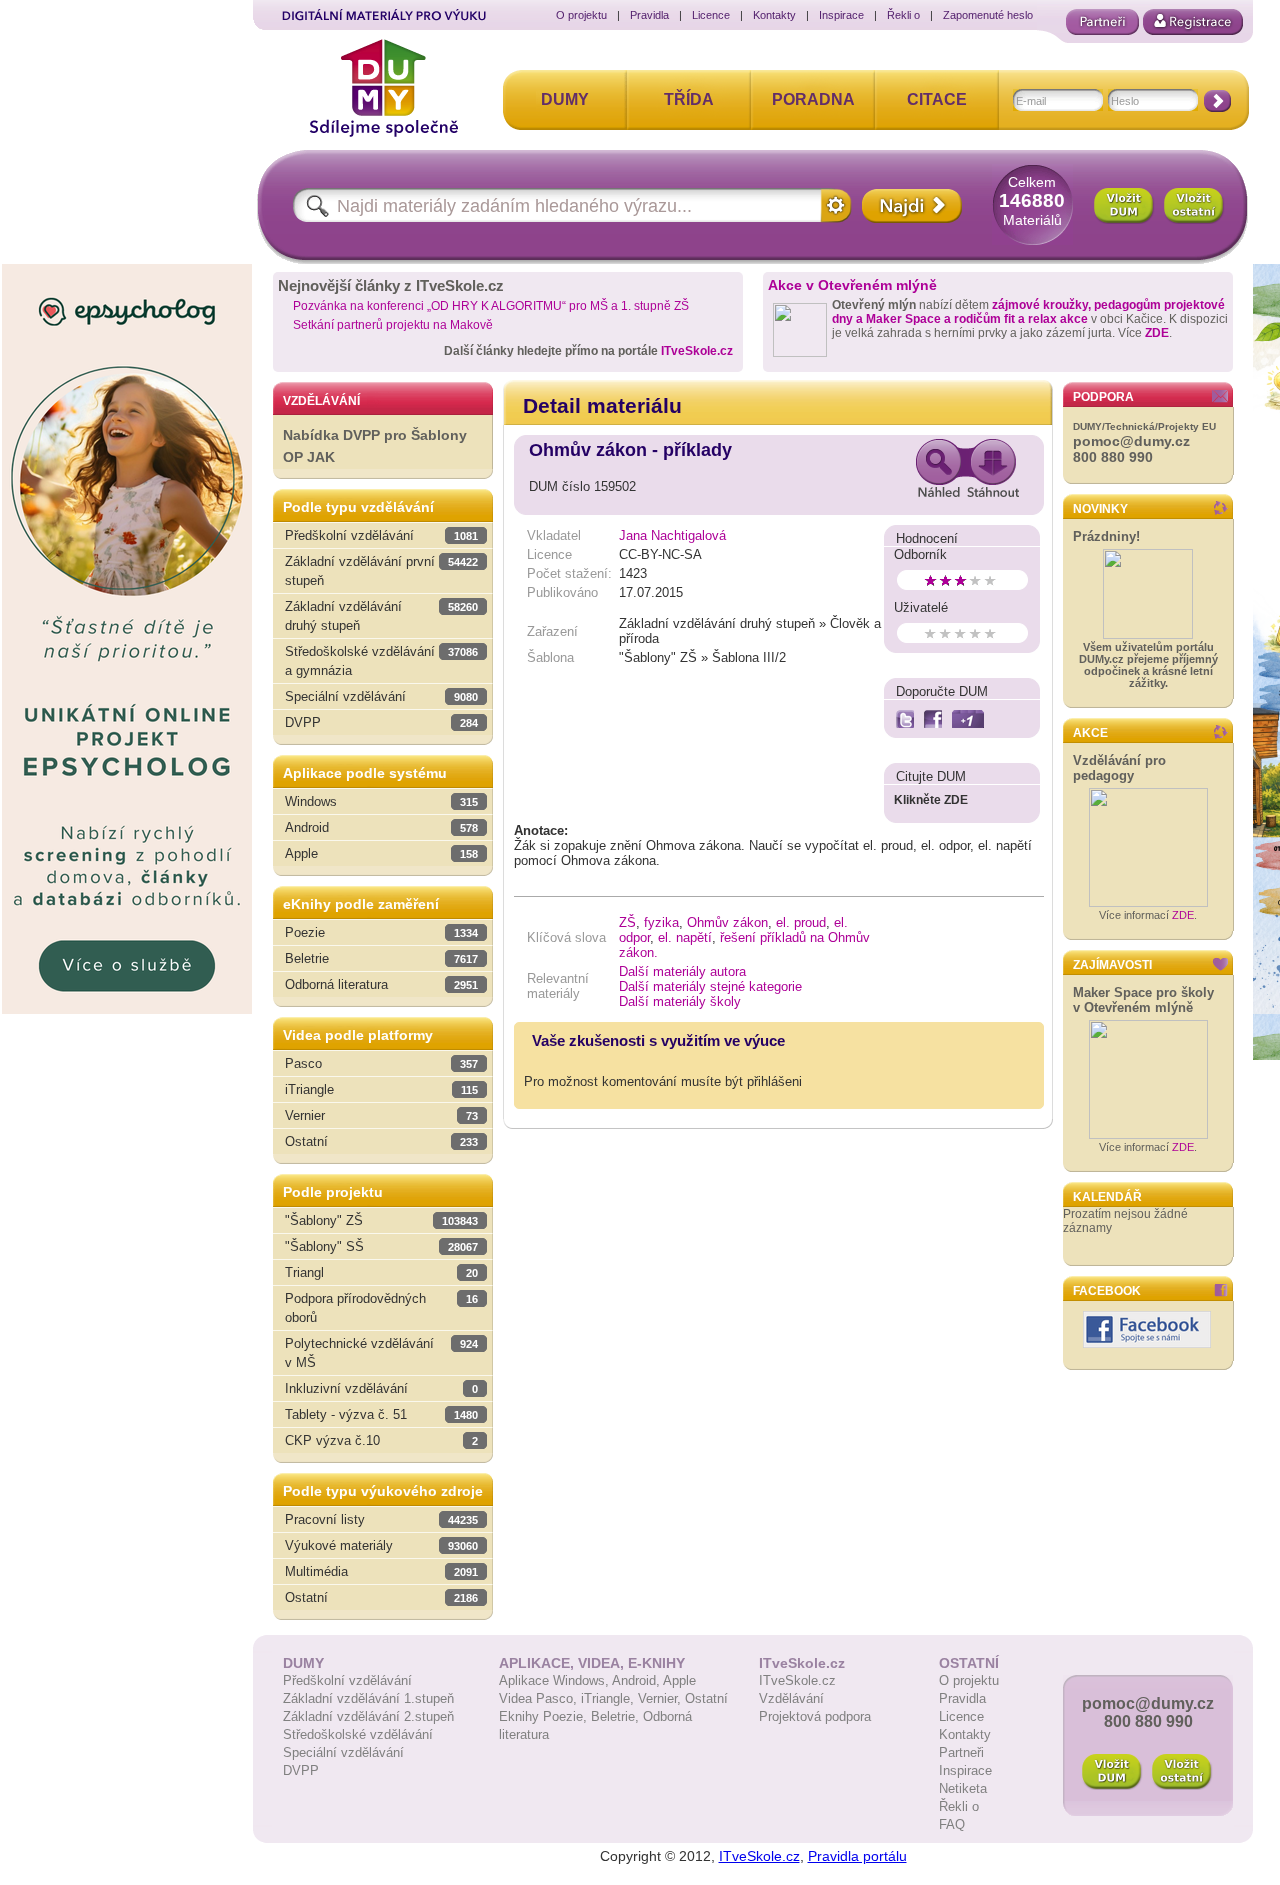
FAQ (952, 1824)
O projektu (581, 15)
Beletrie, (617, 1716)
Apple (679, 1680)
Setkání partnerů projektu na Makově (393, 325)
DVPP (301, 1770)
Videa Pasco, (540, 1698)
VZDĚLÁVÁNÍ (321, 401)
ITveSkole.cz (697, 351)
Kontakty (774, 15)
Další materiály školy (680, 1001)
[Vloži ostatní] (1182, 1772)
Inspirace (841, 15)
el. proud (801, 922)
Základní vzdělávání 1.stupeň (368, 1698)
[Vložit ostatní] (1194, 206)
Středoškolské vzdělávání (358, 1734)
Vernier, (661, 1698)
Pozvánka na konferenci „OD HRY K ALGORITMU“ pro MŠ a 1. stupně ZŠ (491, 306)
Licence (711, 15)
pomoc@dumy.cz (1131, 441)
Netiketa (963, 1788)
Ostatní (706, 1698)
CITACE (937, 99)
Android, (637, 1680)
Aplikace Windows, (555, 1680)
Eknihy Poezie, (545, 1716)
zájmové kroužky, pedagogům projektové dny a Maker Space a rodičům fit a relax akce (1028, 312)
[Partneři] (1102, 22)
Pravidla (649, 15)
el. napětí (685, 937)
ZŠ (627, 922)
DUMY (565, 99)
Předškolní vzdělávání (347, 1680)
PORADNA (813, 99)
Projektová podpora (815, 1716)
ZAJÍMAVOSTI (1112, 965)
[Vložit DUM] (1124, 206)
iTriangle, (609, 1698)
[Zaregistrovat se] (1193, 22)
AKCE (1090, 733)
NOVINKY (1100, 509)
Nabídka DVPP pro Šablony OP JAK (375, 446)
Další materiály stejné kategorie (710, 986)
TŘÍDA (689, 99)
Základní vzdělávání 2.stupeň (368, 1716)
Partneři (961, 1752)
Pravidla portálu (857, 1856)
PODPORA (1103, 397)
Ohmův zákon (727, 922)
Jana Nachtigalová (672, 535)
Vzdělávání (791, 1698)
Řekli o (903, 15)
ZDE (1157, 333)
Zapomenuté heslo (988, 15)
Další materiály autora (682, 971)
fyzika (661, 922)
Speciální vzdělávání (343, 1752)
